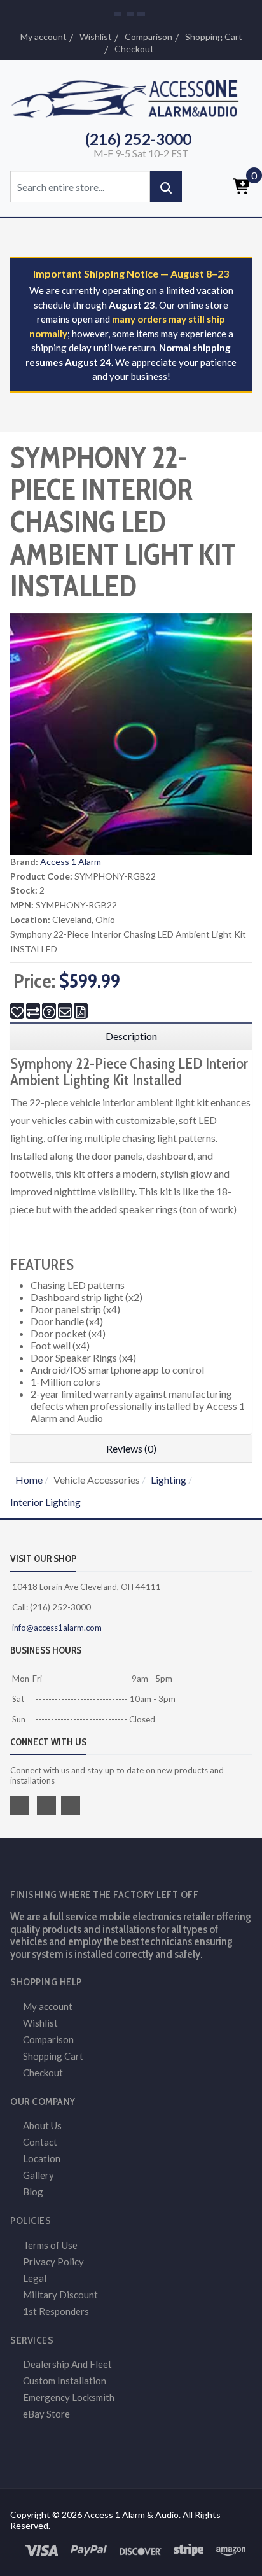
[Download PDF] (81, 1011)
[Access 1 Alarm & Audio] (131, 96)
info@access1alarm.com (56, 1628)
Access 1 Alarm (71, 862)
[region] (131, 1036)
